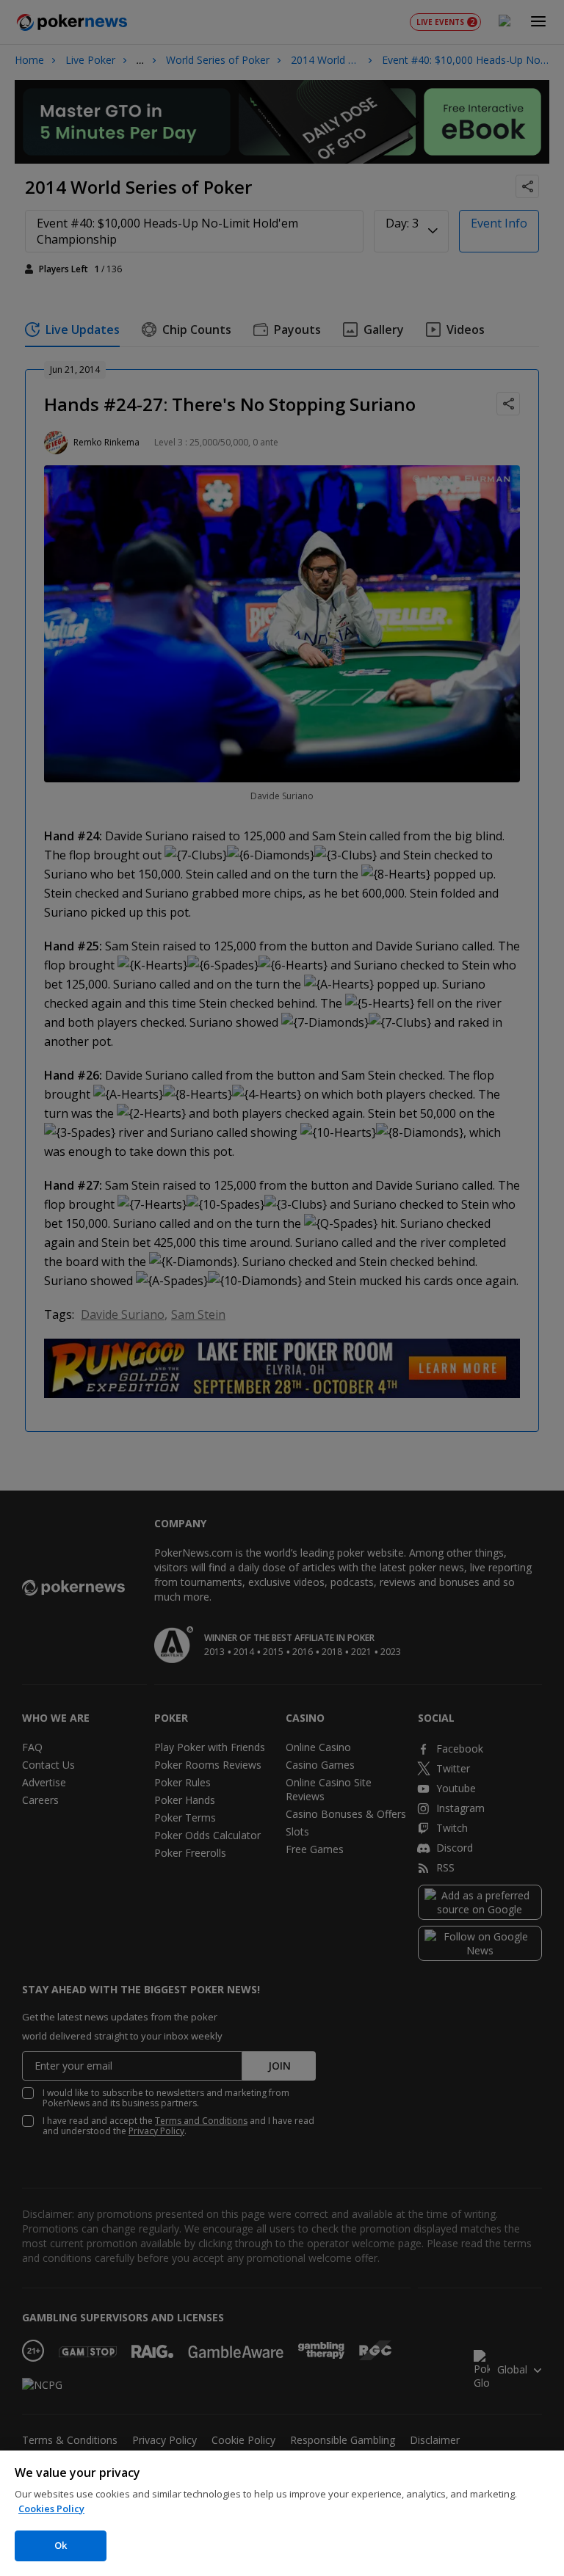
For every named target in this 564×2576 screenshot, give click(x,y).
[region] (282, 2513)
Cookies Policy (51, 2508)
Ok (61, 2545)
